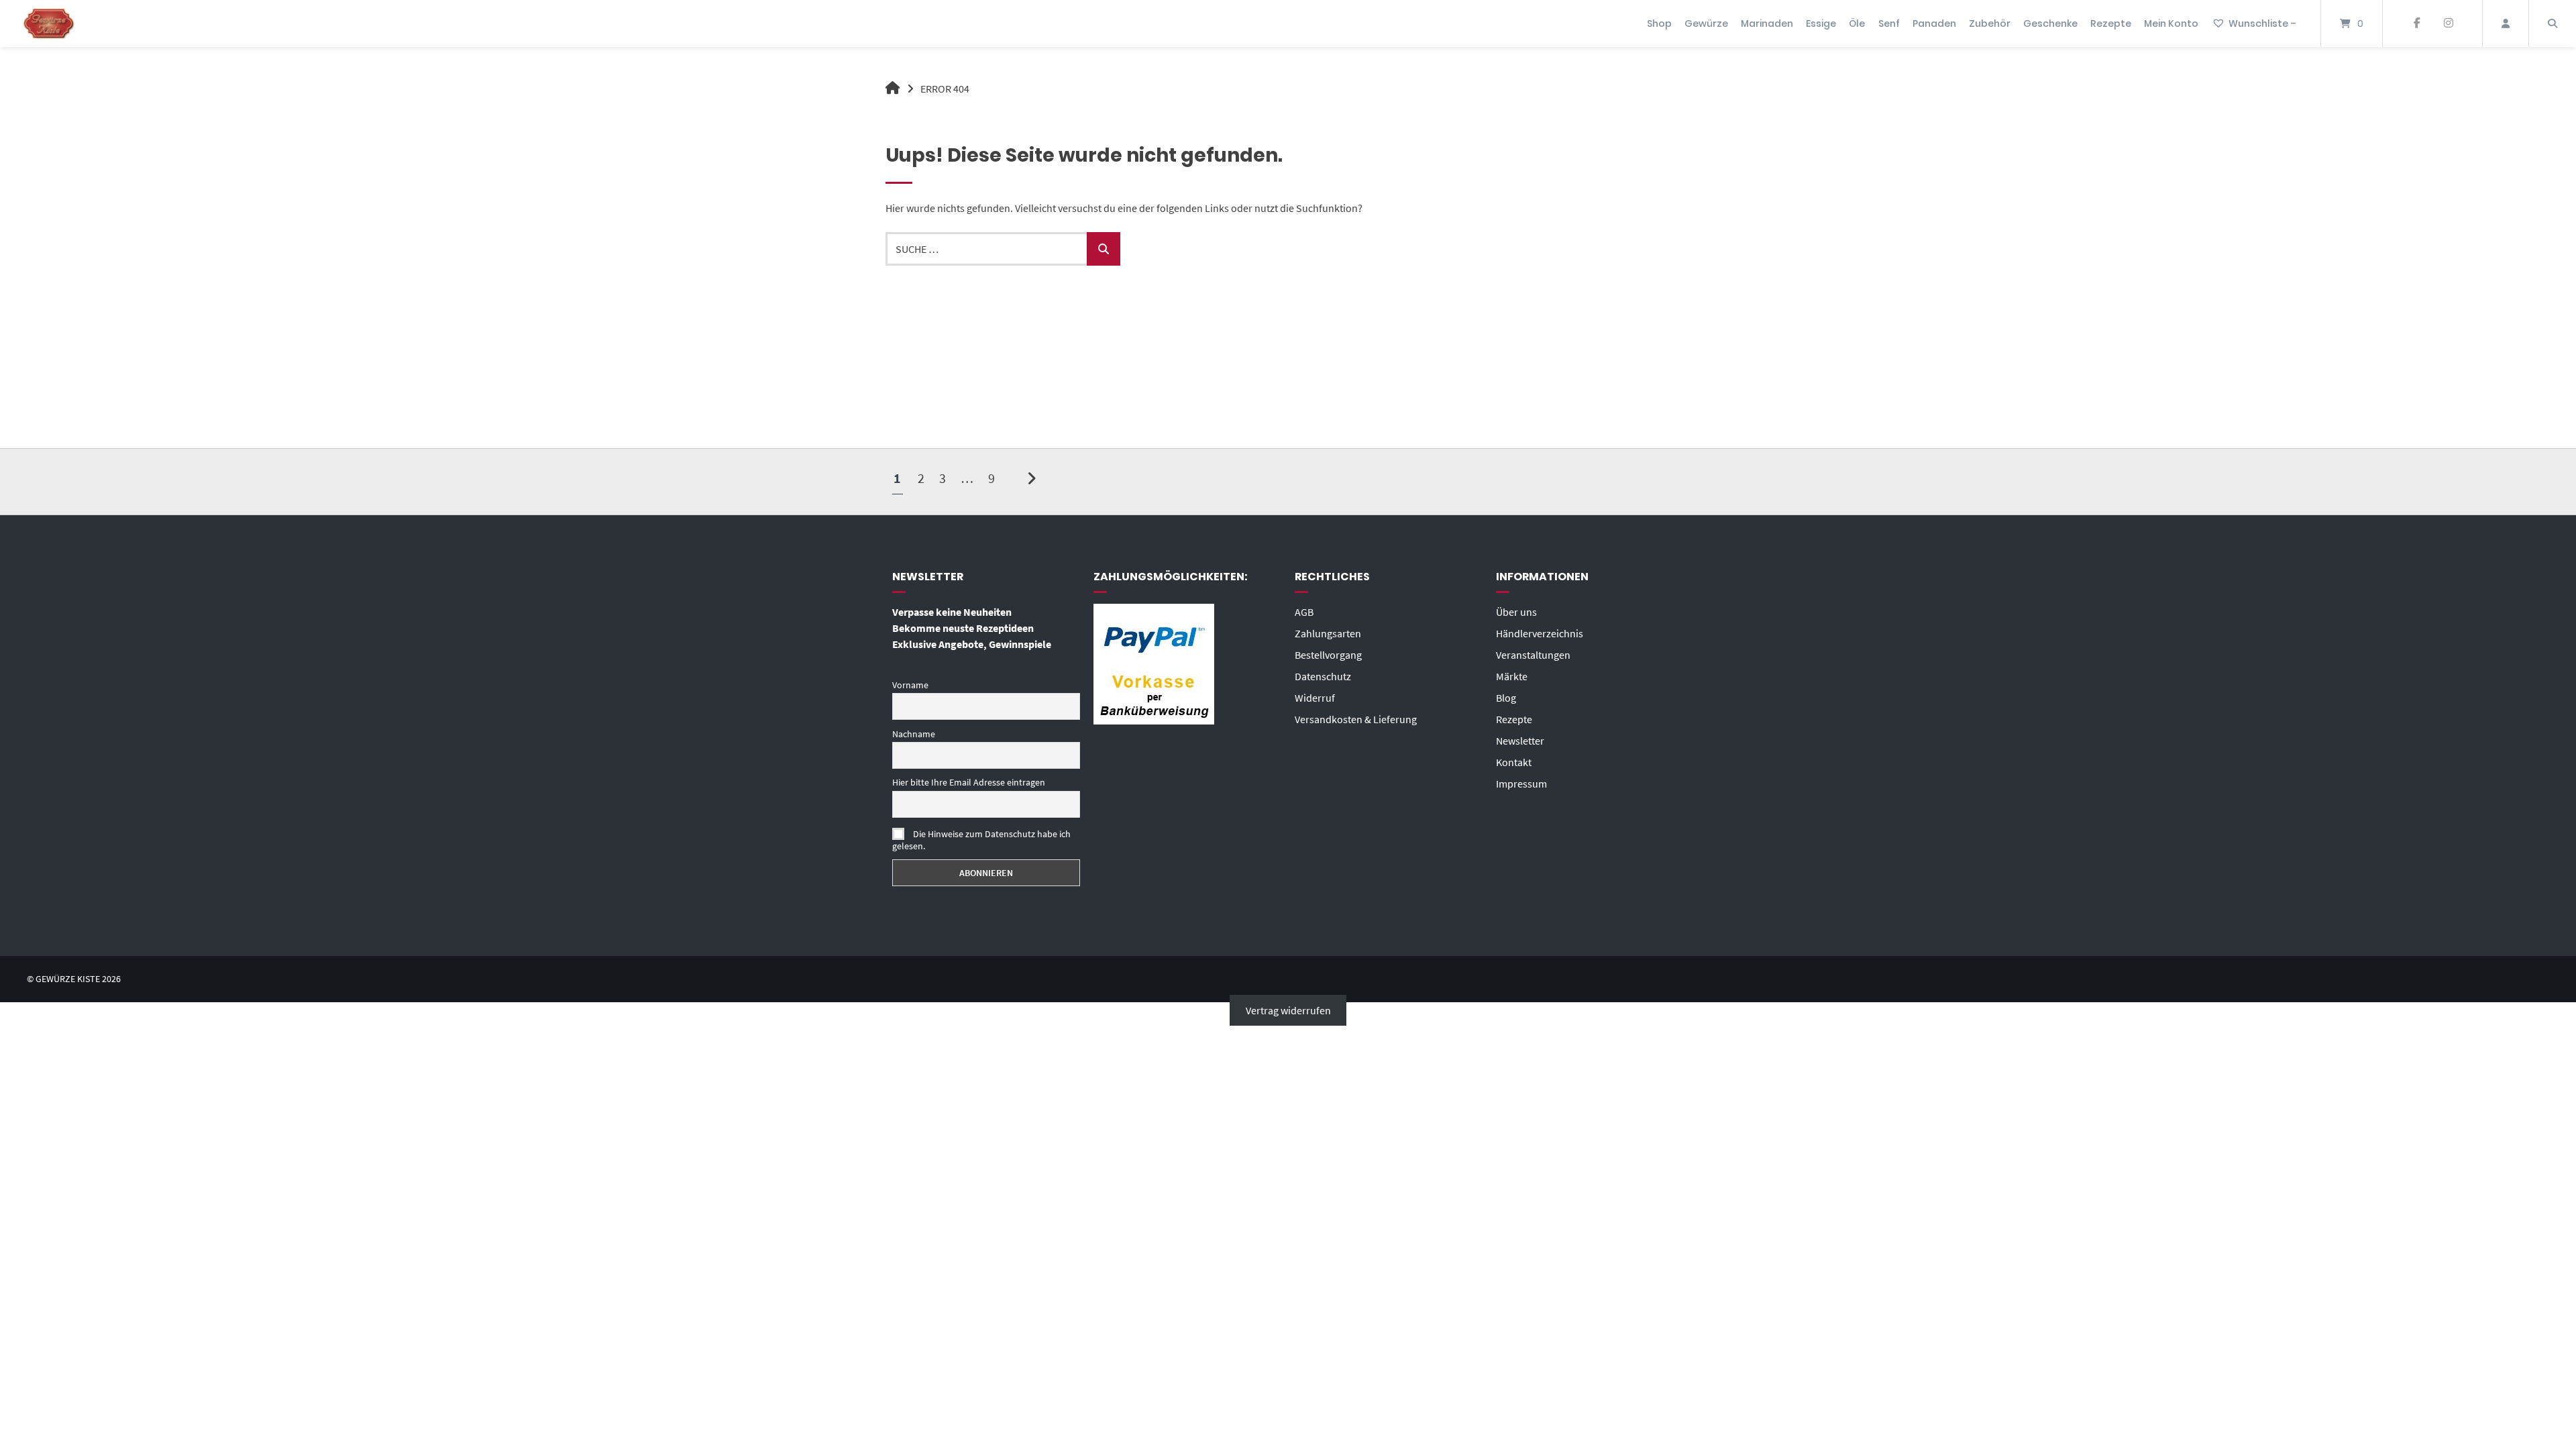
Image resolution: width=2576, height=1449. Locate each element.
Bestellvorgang (1328, 655)
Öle (1857, 23)
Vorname (910, 685)
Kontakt (1514, 762)
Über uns (1516, 612)
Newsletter (1520, 741)
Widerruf (1315, 698)
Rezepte (2111, 23)
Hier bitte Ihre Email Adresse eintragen (969, 782)
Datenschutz (1323, 676)
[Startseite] (49, 23)
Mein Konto (2171, 23)
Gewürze (1706, 23)
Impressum (1521, 784)
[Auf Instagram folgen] (2448, 23)
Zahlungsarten (1328, 633)
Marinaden (1767, 23)
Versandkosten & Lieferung (1356, 719)
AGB (1304, 612)
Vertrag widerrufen (1288, 1010)
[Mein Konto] (2506, 23)
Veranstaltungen (1533, 655)
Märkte (1512, 676)
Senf (1889, 23)
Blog (1506, 698)
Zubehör (1990, 23)
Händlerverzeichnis (1540, 633)
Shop (1659, 23)
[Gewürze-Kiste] (893, 89)
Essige (1821, 23)
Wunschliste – (2262, 23)
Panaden (1934, 23)
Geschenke (2050, 23)
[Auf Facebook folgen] (2417, 23)
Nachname (914, 734)
